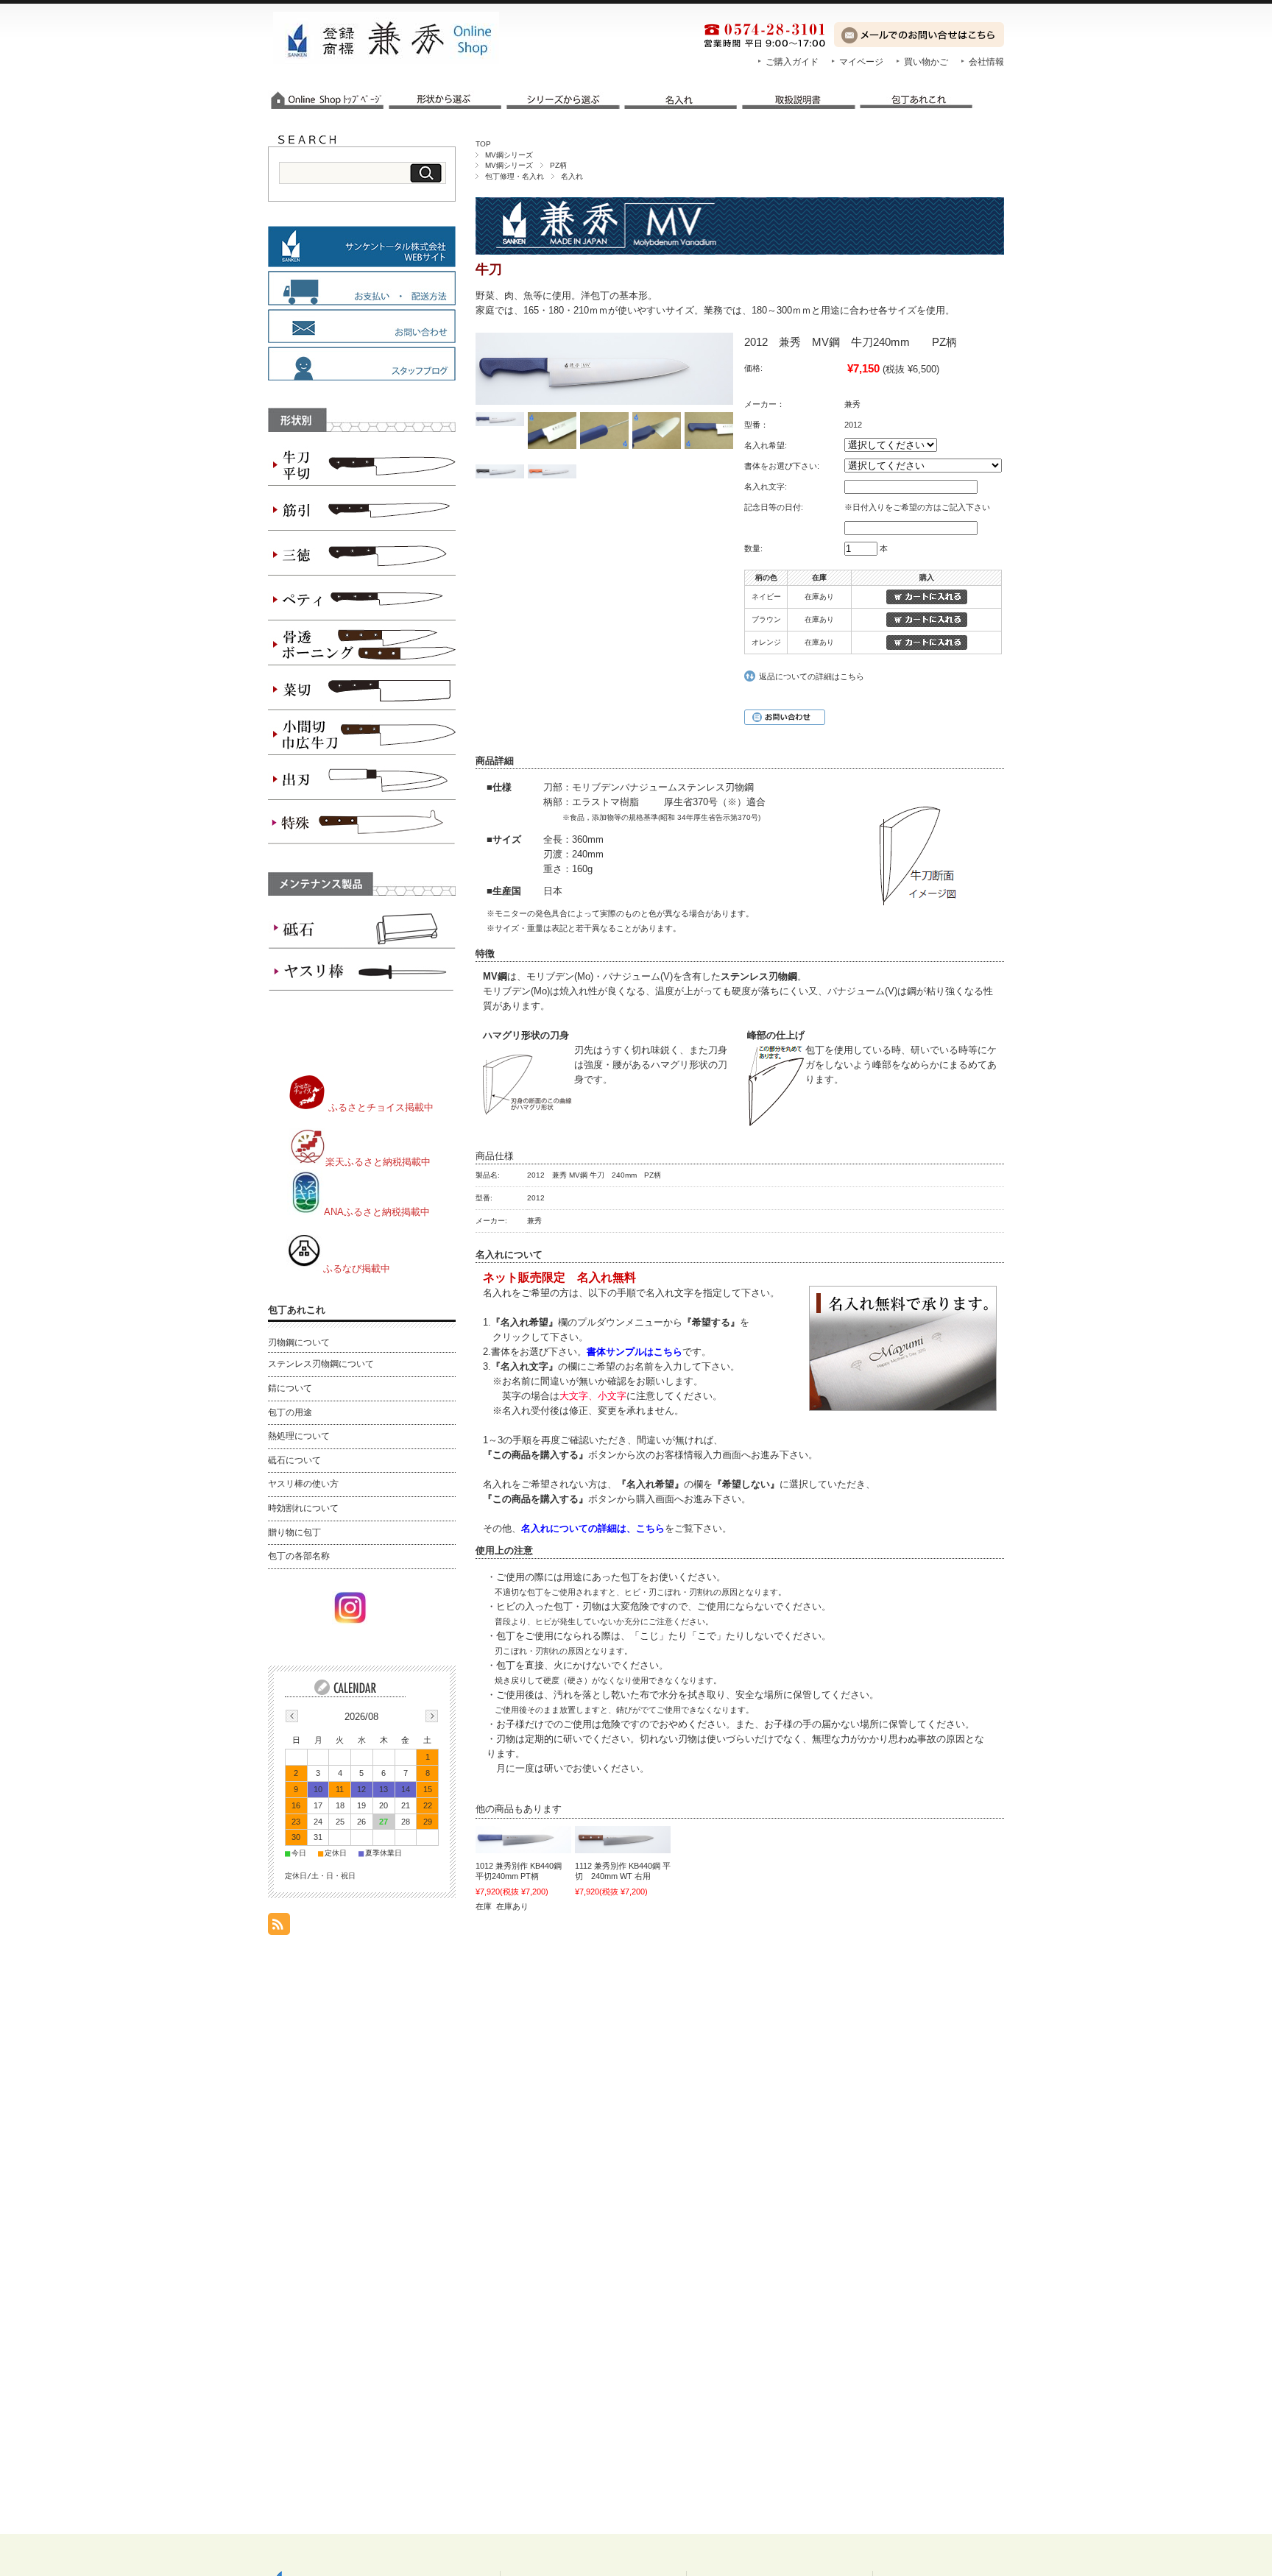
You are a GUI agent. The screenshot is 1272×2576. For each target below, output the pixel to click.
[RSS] (279, 1927)
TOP (483, 144)
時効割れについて (303, 1508)
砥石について (294, 1460)
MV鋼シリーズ (509, 155)
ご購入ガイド (792, 62)
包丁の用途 (290, 1412)
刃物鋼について (299, 1342)
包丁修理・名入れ (515, 176)
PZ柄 (558, 165)
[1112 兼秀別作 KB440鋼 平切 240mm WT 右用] (623, 1840)
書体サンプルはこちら (635, 1352)
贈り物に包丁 (294, 1532)
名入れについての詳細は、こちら (593, 1528)
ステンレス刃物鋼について (321, 1364)
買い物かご (926, 62)
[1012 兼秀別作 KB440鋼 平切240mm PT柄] (523, 1840)
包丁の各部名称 (299, 1556)
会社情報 (986, 62)
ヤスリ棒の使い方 (303, 1484)
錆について (290, 1388)
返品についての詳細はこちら (812, 676)
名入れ (572, 176)
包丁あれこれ (297, 1310)
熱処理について (299, 1436)
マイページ (861, 62)
